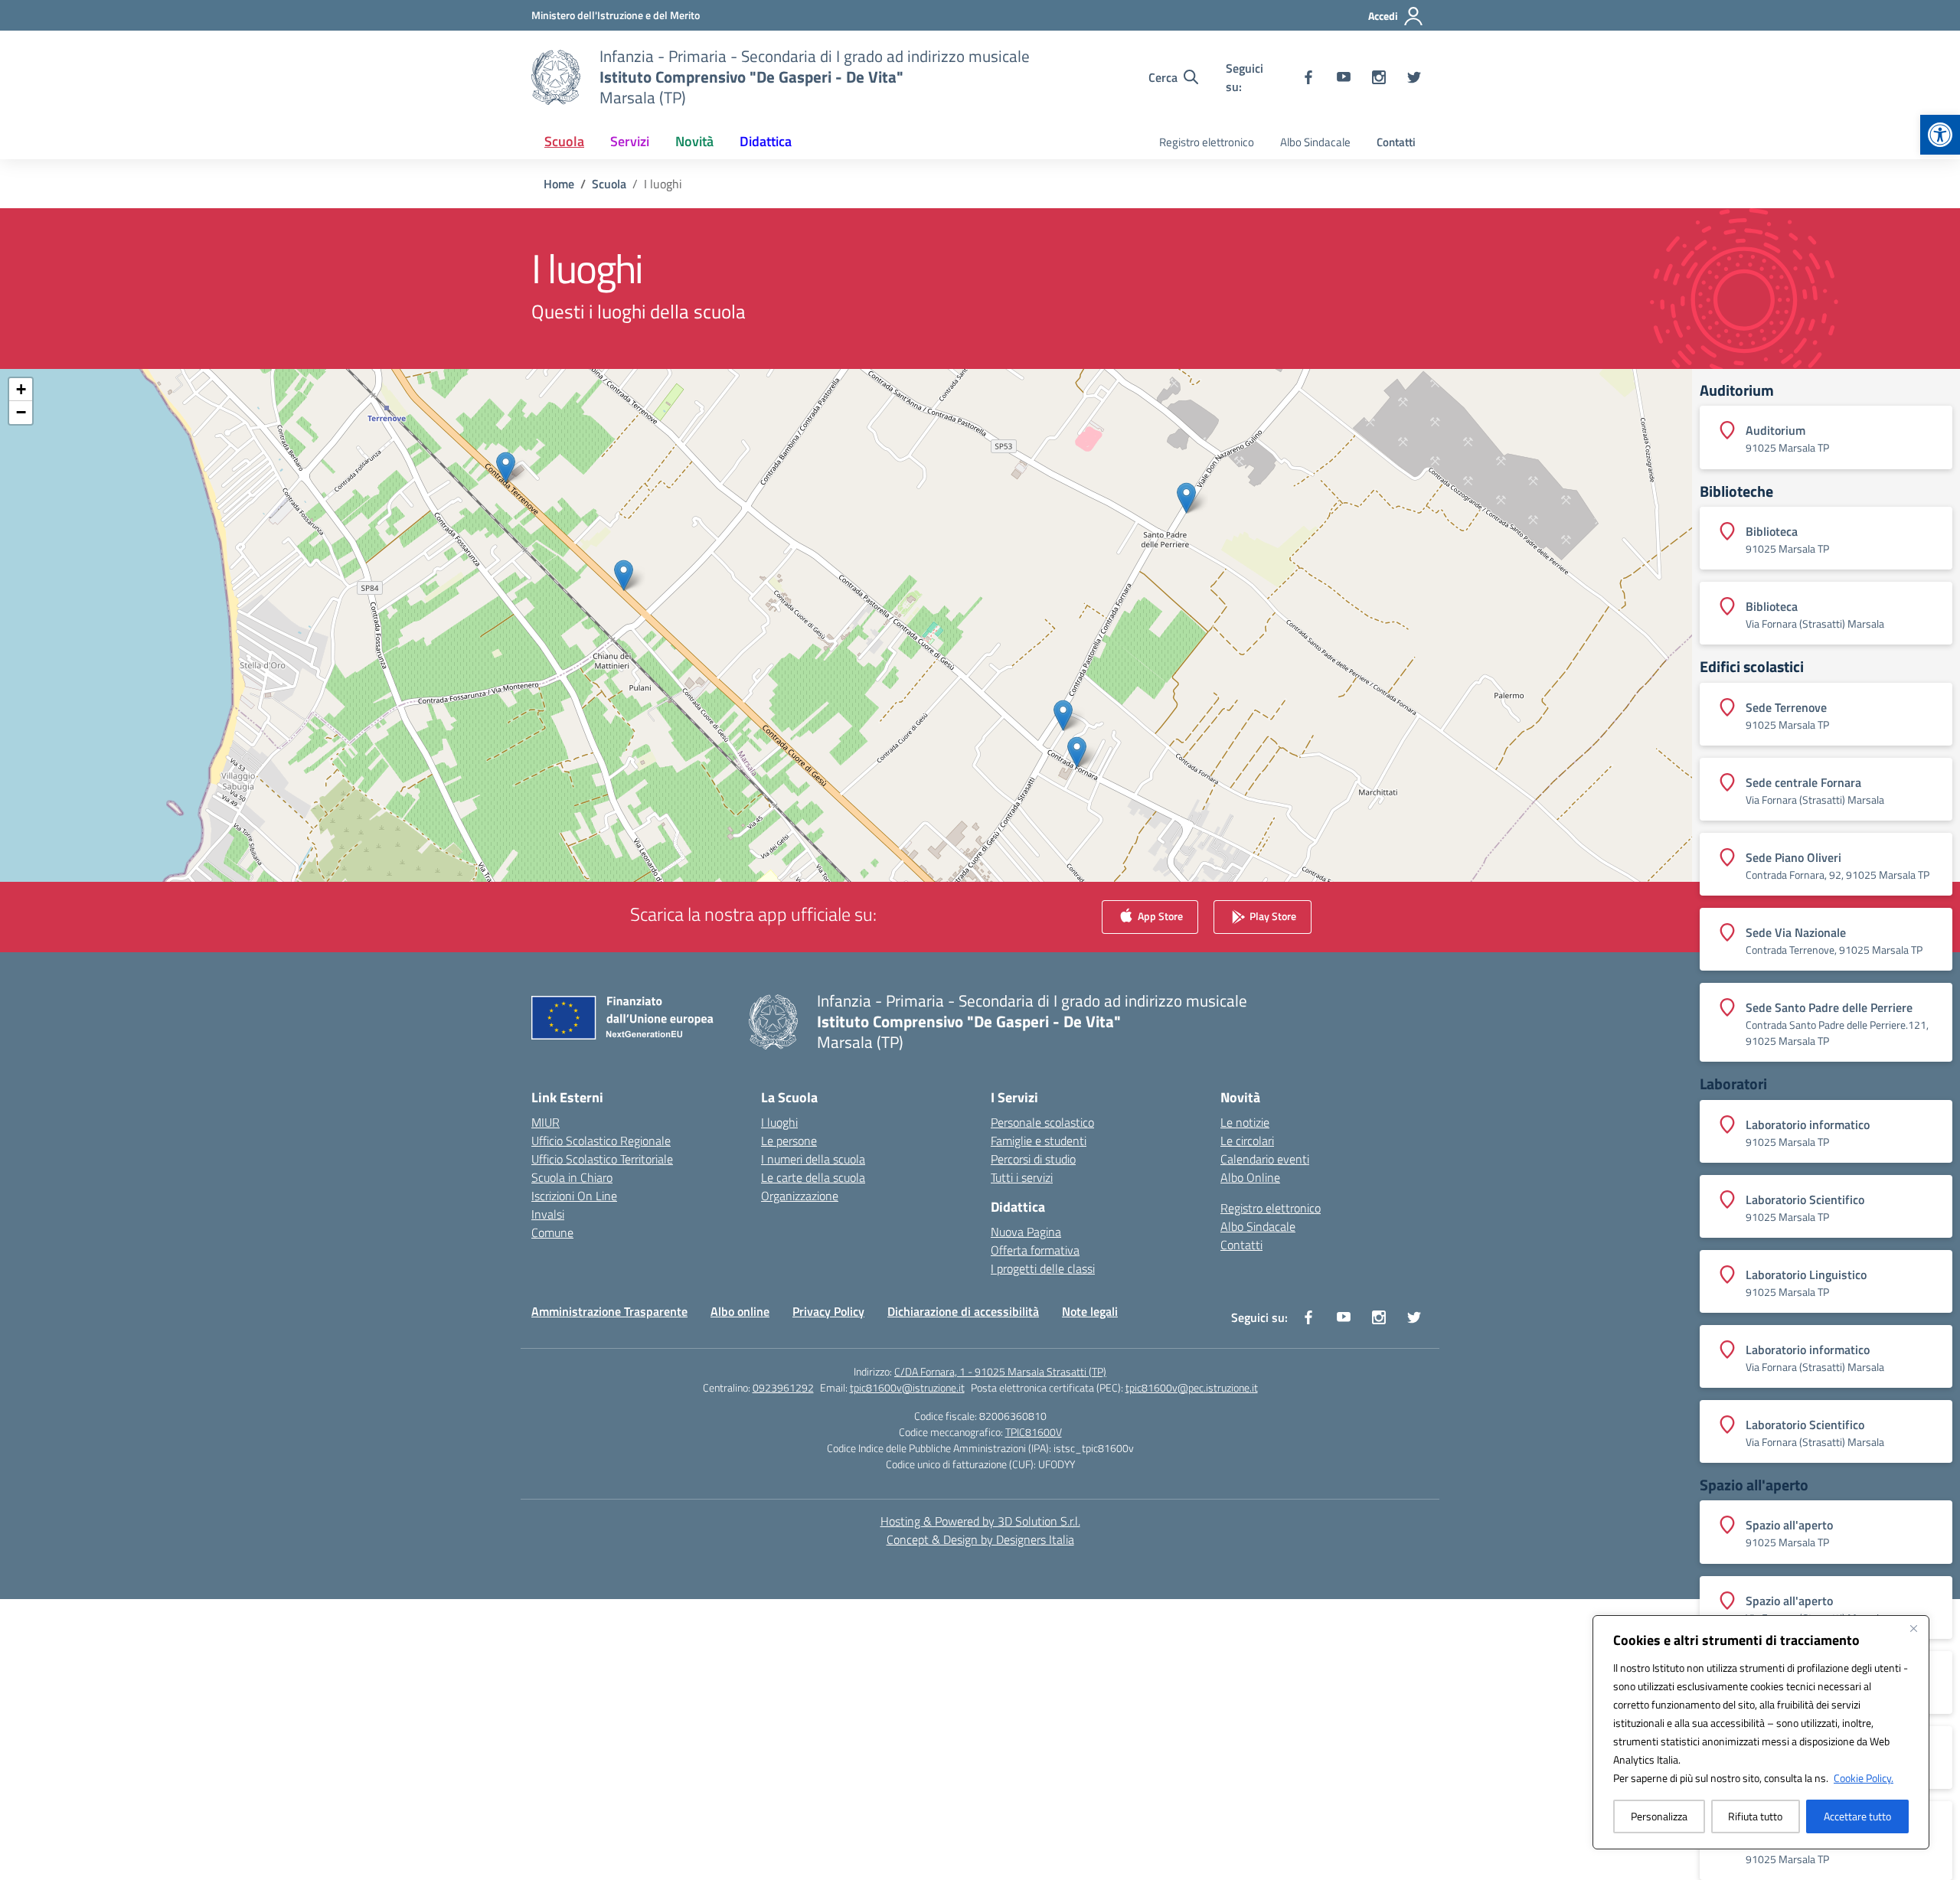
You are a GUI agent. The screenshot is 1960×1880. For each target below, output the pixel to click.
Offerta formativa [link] (1035, 1250)
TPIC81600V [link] (1034, 1432)
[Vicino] (1913, 1628)
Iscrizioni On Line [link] (574, 1196)
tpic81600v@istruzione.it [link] (907, 1387)
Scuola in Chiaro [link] (572, 1177)
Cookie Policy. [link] (1864, 1778)
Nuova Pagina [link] (1026, 1232)
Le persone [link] (789, 1141)
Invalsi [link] (548, 1214)
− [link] (21, 412)
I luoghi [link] (779, 1122)
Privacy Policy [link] (828, 1311)
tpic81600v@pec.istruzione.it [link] (1192, 1387)
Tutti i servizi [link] (1022, 1177)
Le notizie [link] (1245, 1122)
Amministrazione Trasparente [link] (609, 1311)
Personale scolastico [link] (1042, 1122)
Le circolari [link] (1247, 1141)
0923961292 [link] (783, 1387)
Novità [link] (694, 141)
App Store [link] (1159, 916)
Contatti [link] (1396, 142)
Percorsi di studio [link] (1033, 1159)
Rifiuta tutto (1755, 1816)
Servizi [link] (630, 141)
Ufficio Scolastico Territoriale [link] (602, 1159)
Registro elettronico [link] (1207, 142)
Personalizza (1659, 1816)
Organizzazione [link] (800, 1196)
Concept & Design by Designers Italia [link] (980, 1539)
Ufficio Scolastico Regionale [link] (601, 1141)
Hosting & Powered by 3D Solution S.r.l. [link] (980, 1521)
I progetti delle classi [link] (1043, 1268)
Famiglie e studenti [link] (1039, 1141)
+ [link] (21, 389)
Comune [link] (552, 1232)
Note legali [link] (1090, 1311)
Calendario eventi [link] (1265, 1159)
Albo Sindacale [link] (1315, 142)
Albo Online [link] (1250, 1177)
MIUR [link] (546, 1122)
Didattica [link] (766, 141)
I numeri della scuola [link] (813, 1159)
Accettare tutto (1857, 1816)
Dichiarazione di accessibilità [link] (963, 1311)
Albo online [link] (740, 1311)
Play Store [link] (1272, 916)
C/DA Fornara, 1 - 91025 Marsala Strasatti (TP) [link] (1000, 1371)
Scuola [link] (564, 141)
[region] (1761, 1732)
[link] (1940, 135)
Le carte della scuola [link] (813, 1177)
